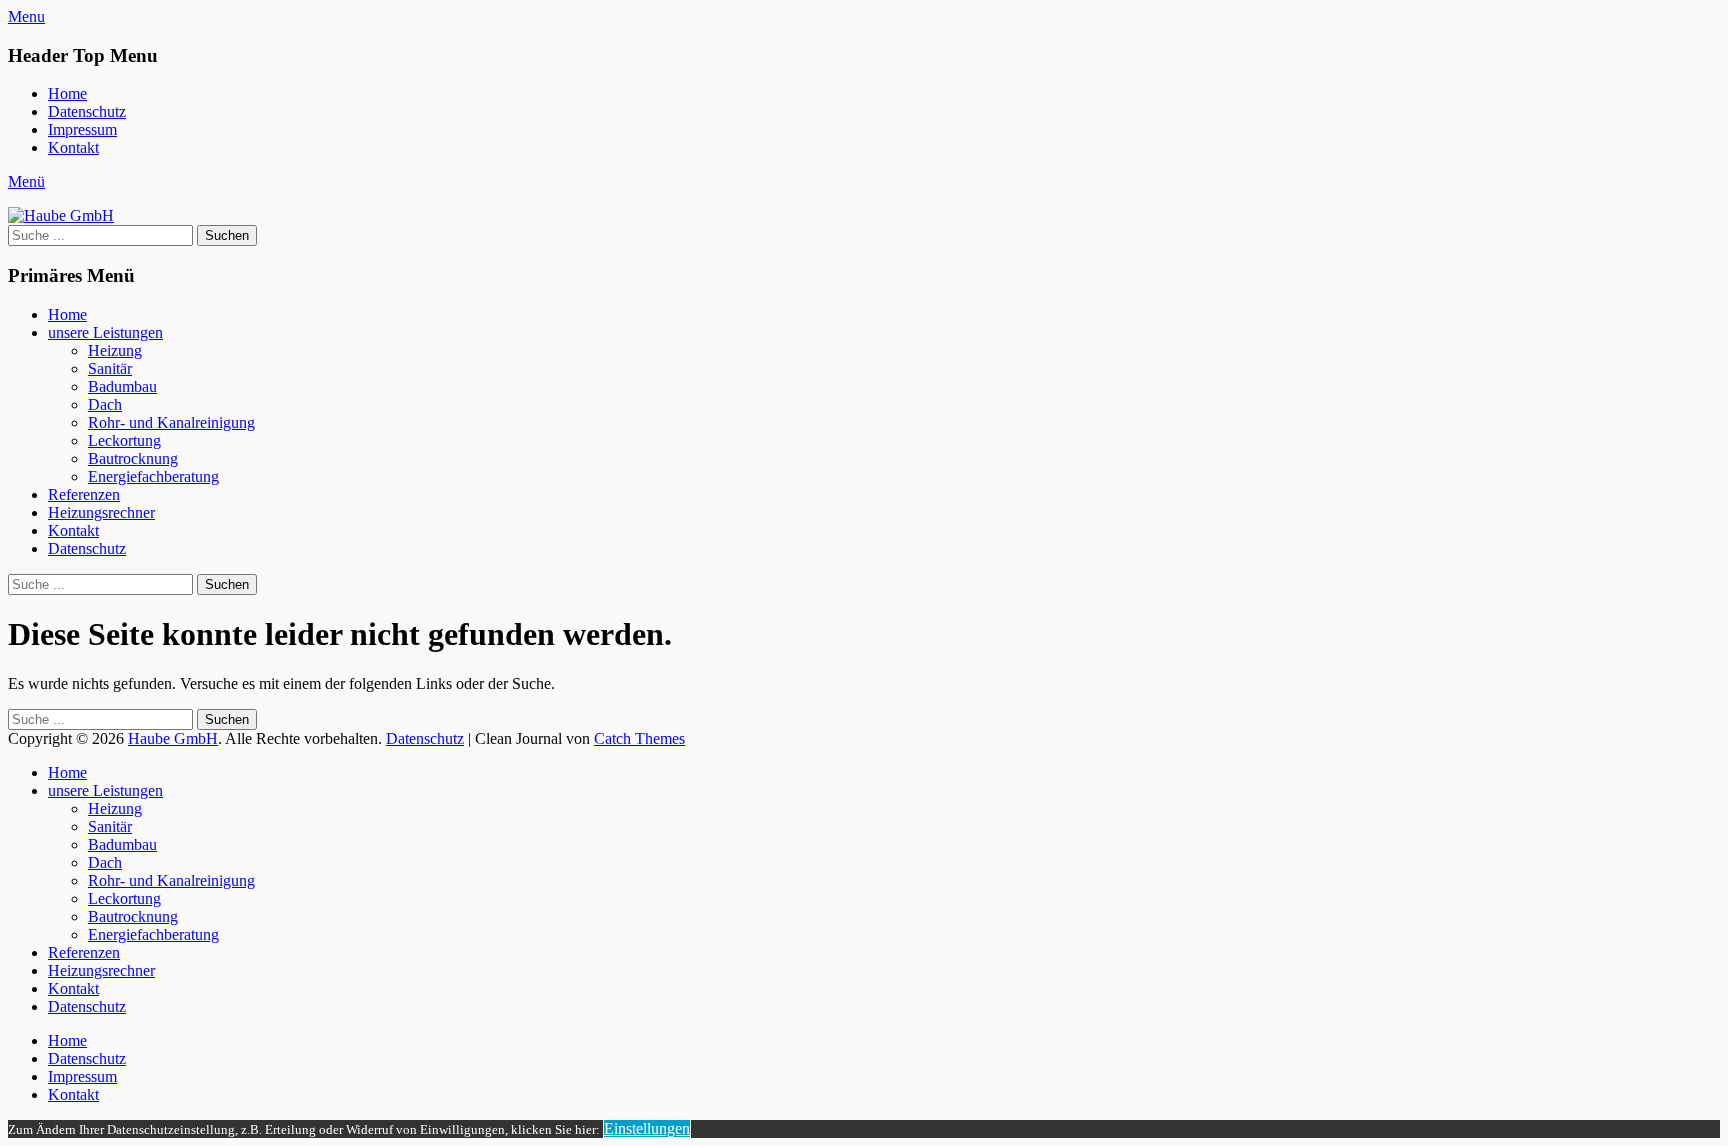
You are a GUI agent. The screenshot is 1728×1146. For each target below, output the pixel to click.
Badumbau (122, 386)
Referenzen (84, 494)
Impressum (82, 129)
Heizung (115, 350)
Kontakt (73, 147)
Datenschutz (87, 111)
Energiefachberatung (153, 476)
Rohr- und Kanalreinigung (171, 422)
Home (67, 93)
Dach (105, 404)
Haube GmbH (173, 738)
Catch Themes (639, 738)
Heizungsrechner (101, 512)
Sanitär (110, 368)
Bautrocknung (133, 458)
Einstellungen (647, 1128)
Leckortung (124, 440)
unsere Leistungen (105, 332)
